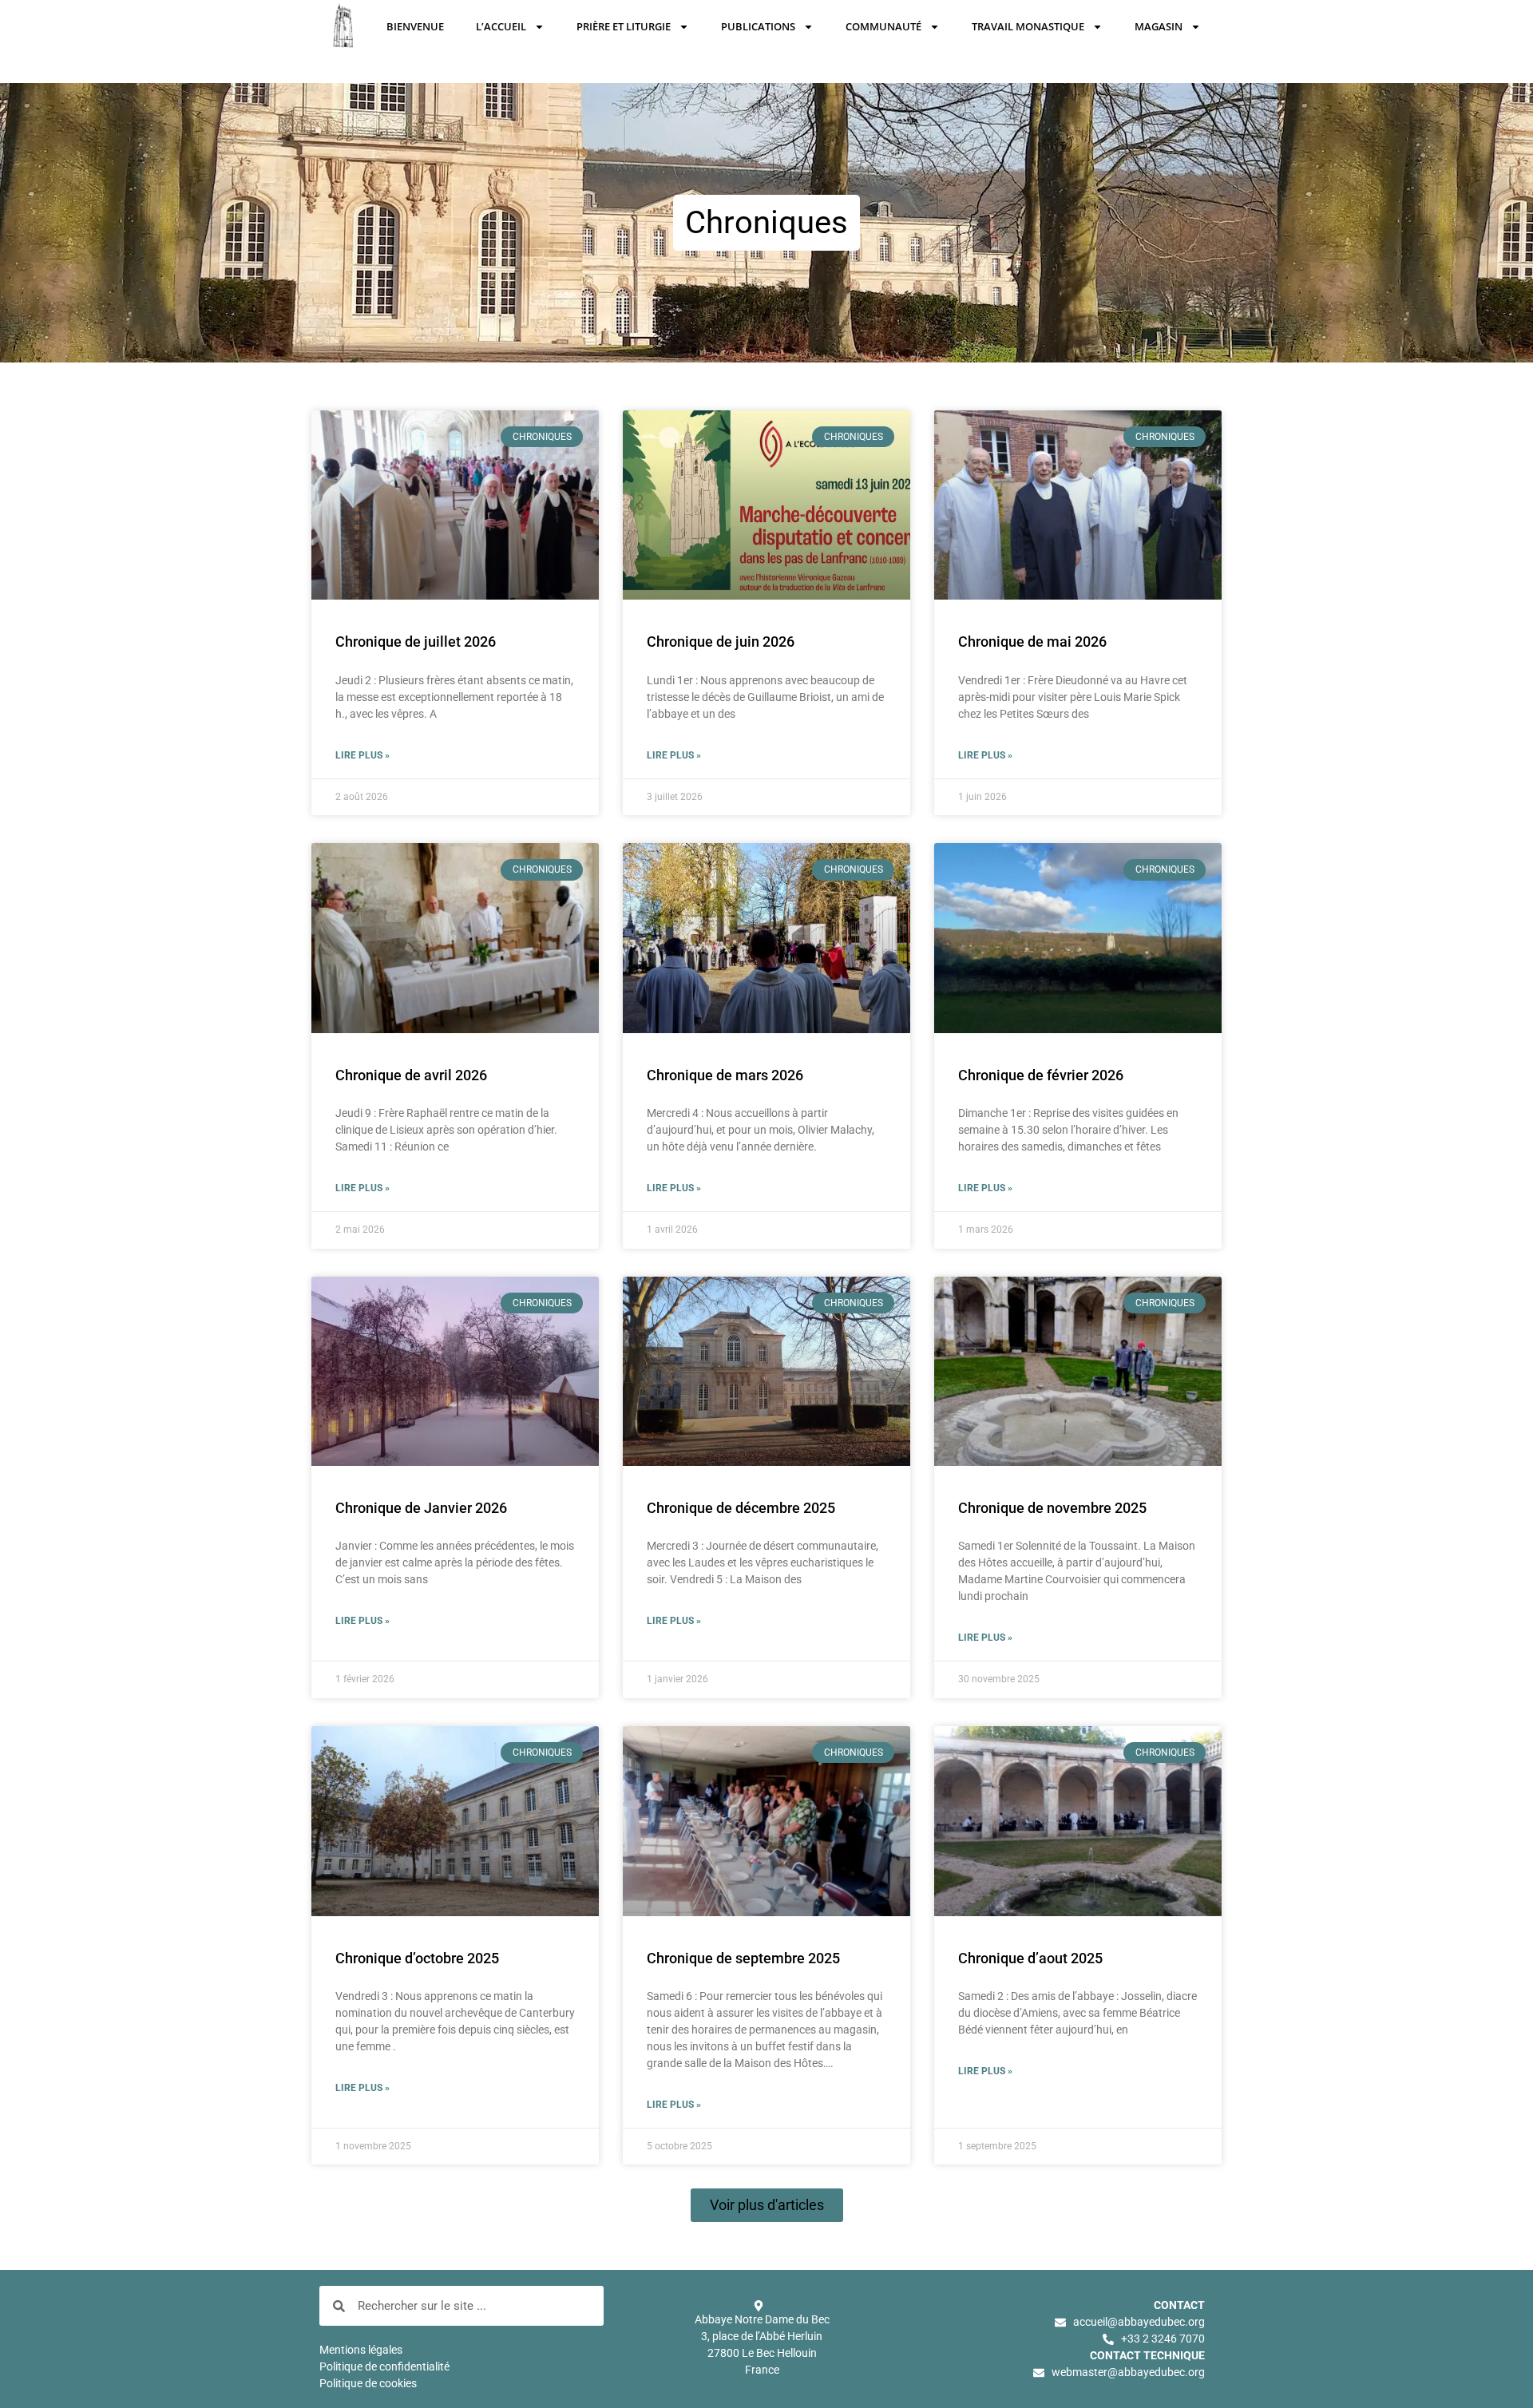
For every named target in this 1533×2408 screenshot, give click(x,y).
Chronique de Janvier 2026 (421, 1508)
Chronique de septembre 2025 (743, 1958)
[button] (767, 2205)
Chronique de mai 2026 (1032, 642)
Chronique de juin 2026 (721, 642)
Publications (758, 26)
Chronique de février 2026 (1041, 1075)
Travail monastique (1028, 26)
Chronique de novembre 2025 (1052, 1508)
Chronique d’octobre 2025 (417, 1958)
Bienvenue (415, 26)
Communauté (883, 26)
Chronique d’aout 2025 (1030, 1958)
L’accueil (501, 26)
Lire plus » (362, 755)
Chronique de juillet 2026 (416, 642)
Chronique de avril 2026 (411, 1075)
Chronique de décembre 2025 (741, 1508)
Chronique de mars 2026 (725, 1075)
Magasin (1159, 26)
